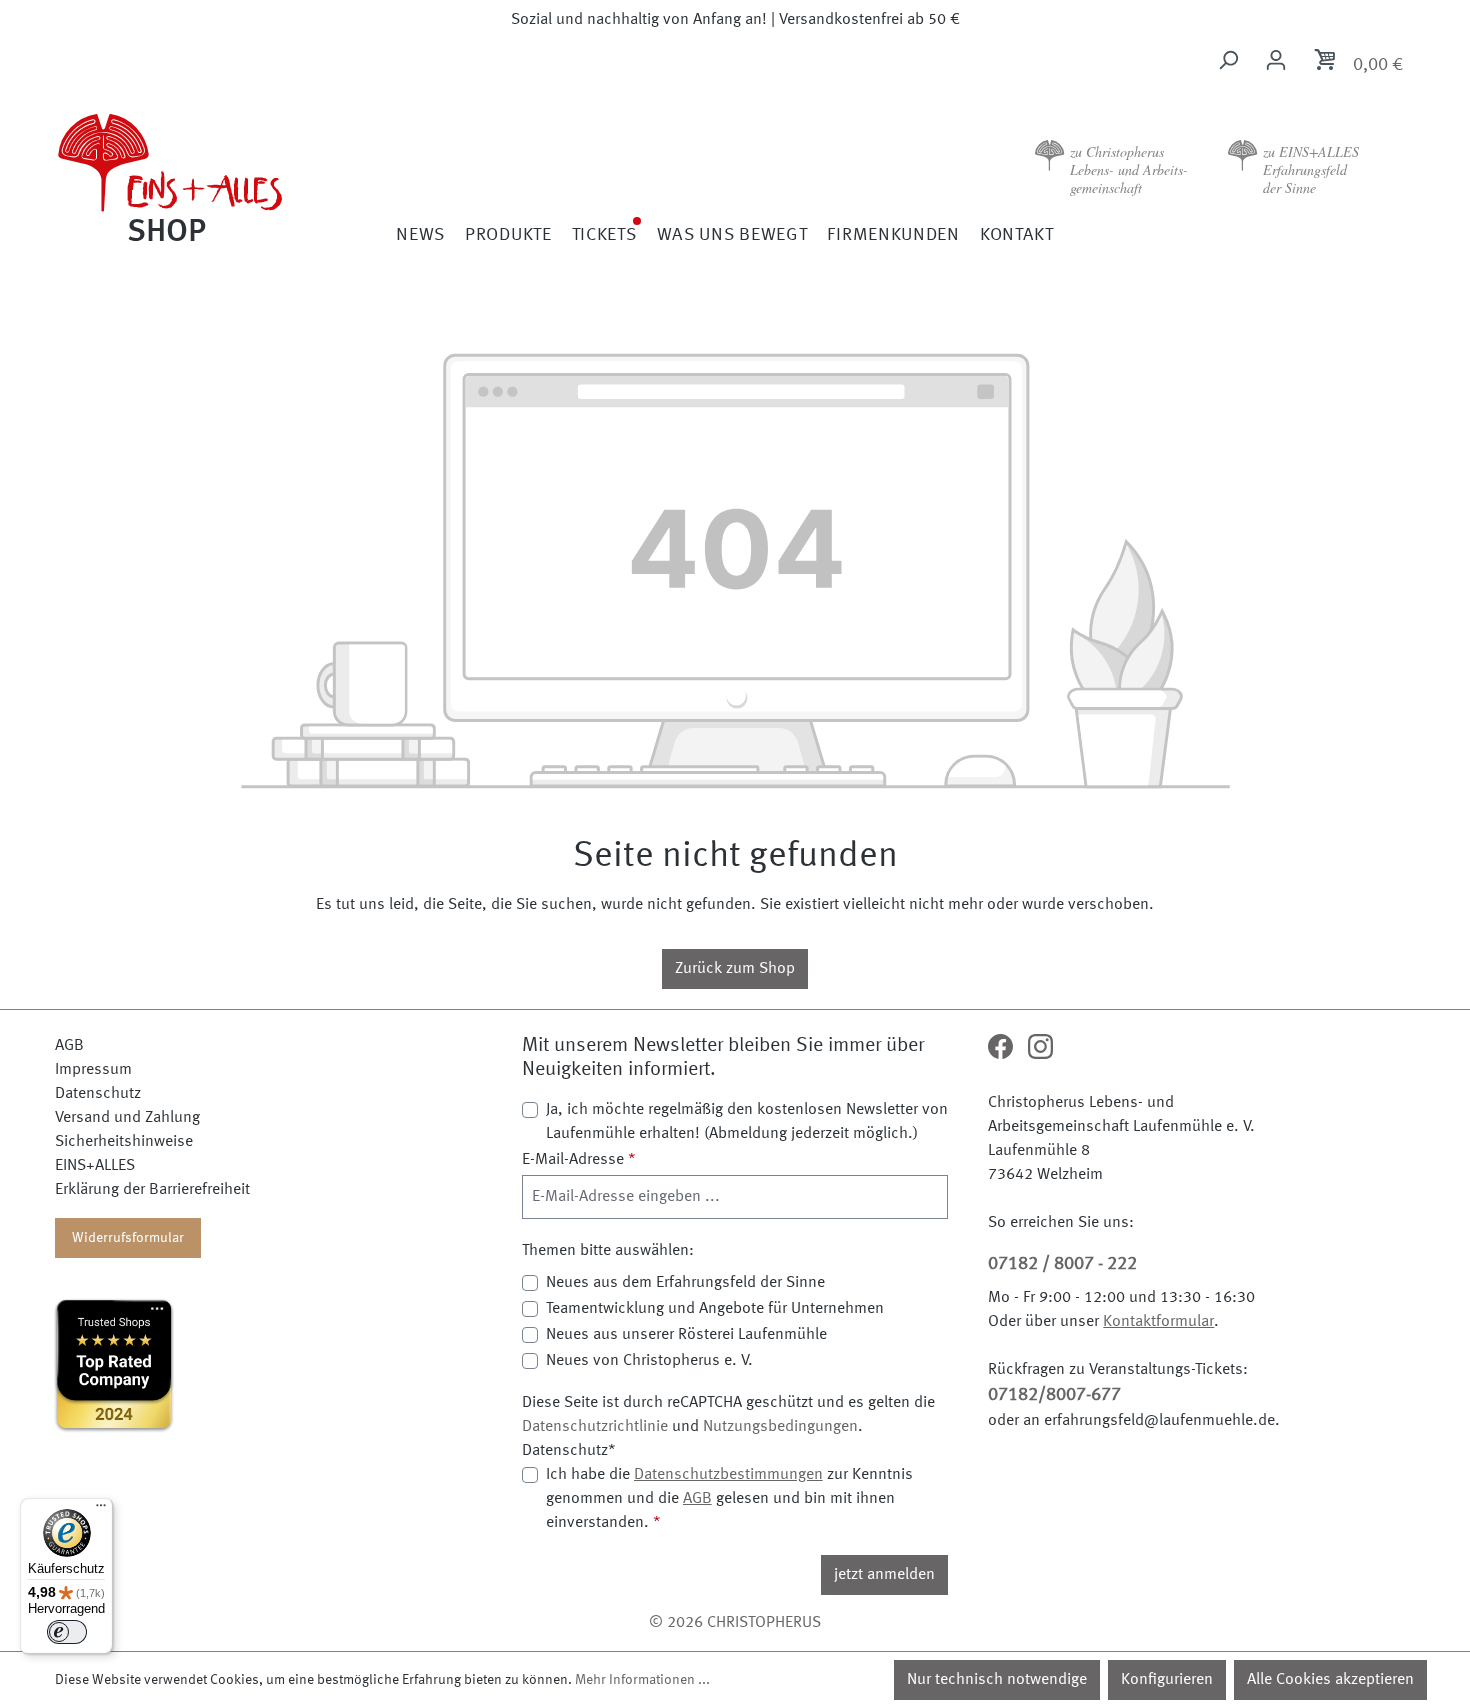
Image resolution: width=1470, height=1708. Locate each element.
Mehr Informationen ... (642, 1680)
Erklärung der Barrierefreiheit (152, 1190)
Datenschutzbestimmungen (728, 1475)
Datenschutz (98, 1094)
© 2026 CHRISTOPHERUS (735, 1623)
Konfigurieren (1167, 1680)
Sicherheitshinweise (124, 1142)
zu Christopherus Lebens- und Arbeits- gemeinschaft (1129, 169)
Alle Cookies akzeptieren (1330, 1680)
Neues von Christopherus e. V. (649, 1361)
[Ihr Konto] (1276, 60)
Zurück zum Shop (735, 969)
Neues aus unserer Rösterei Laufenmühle (686, 1335)
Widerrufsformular (128, 1238)
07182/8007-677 (1054, 1395)
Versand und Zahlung (127, 1118)
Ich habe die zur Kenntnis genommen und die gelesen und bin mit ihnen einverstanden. (729, 1499)
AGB (69, 1046)
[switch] (67, 1632)
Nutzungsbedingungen (780, 1427)
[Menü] (101, 1510)
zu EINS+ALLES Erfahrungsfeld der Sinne (1311, 169)
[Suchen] (1228, 60)
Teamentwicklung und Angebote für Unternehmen (715, 1309)
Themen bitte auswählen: (608, 1251)
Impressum (93, 1070)
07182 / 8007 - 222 (1062, 1264)
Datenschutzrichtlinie (595, 1427)
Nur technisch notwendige (997, 1680)
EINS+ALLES (95, 1166)
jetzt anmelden (884, 1575)
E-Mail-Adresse (579, 1160)
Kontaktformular (1158, 1322)
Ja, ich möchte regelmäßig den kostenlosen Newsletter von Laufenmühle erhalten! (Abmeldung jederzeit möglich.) (747, 1122)
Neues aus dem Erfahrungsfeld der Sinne (685, 1283)
